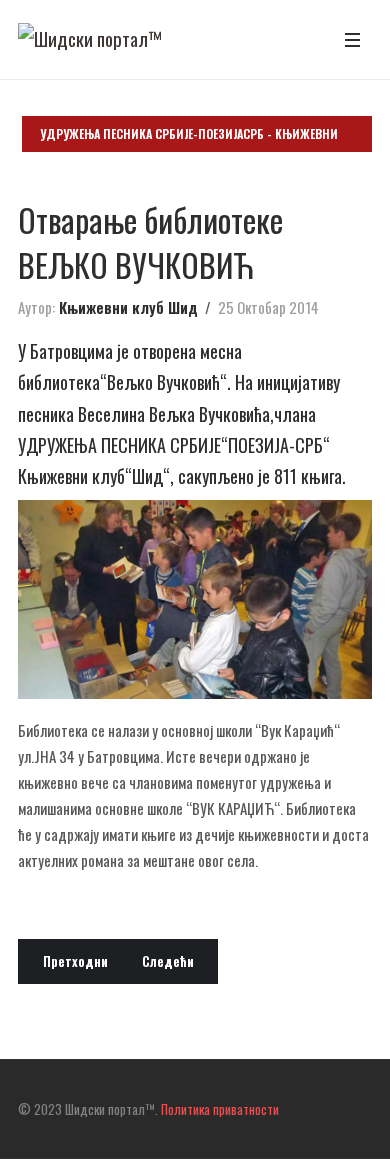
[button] (352, 39)
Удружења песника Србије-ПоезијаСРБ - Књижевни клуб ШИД (189, 138)
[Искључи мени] (30, 1019)
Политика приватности (220, 1109)
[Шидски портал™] (90, 39)
